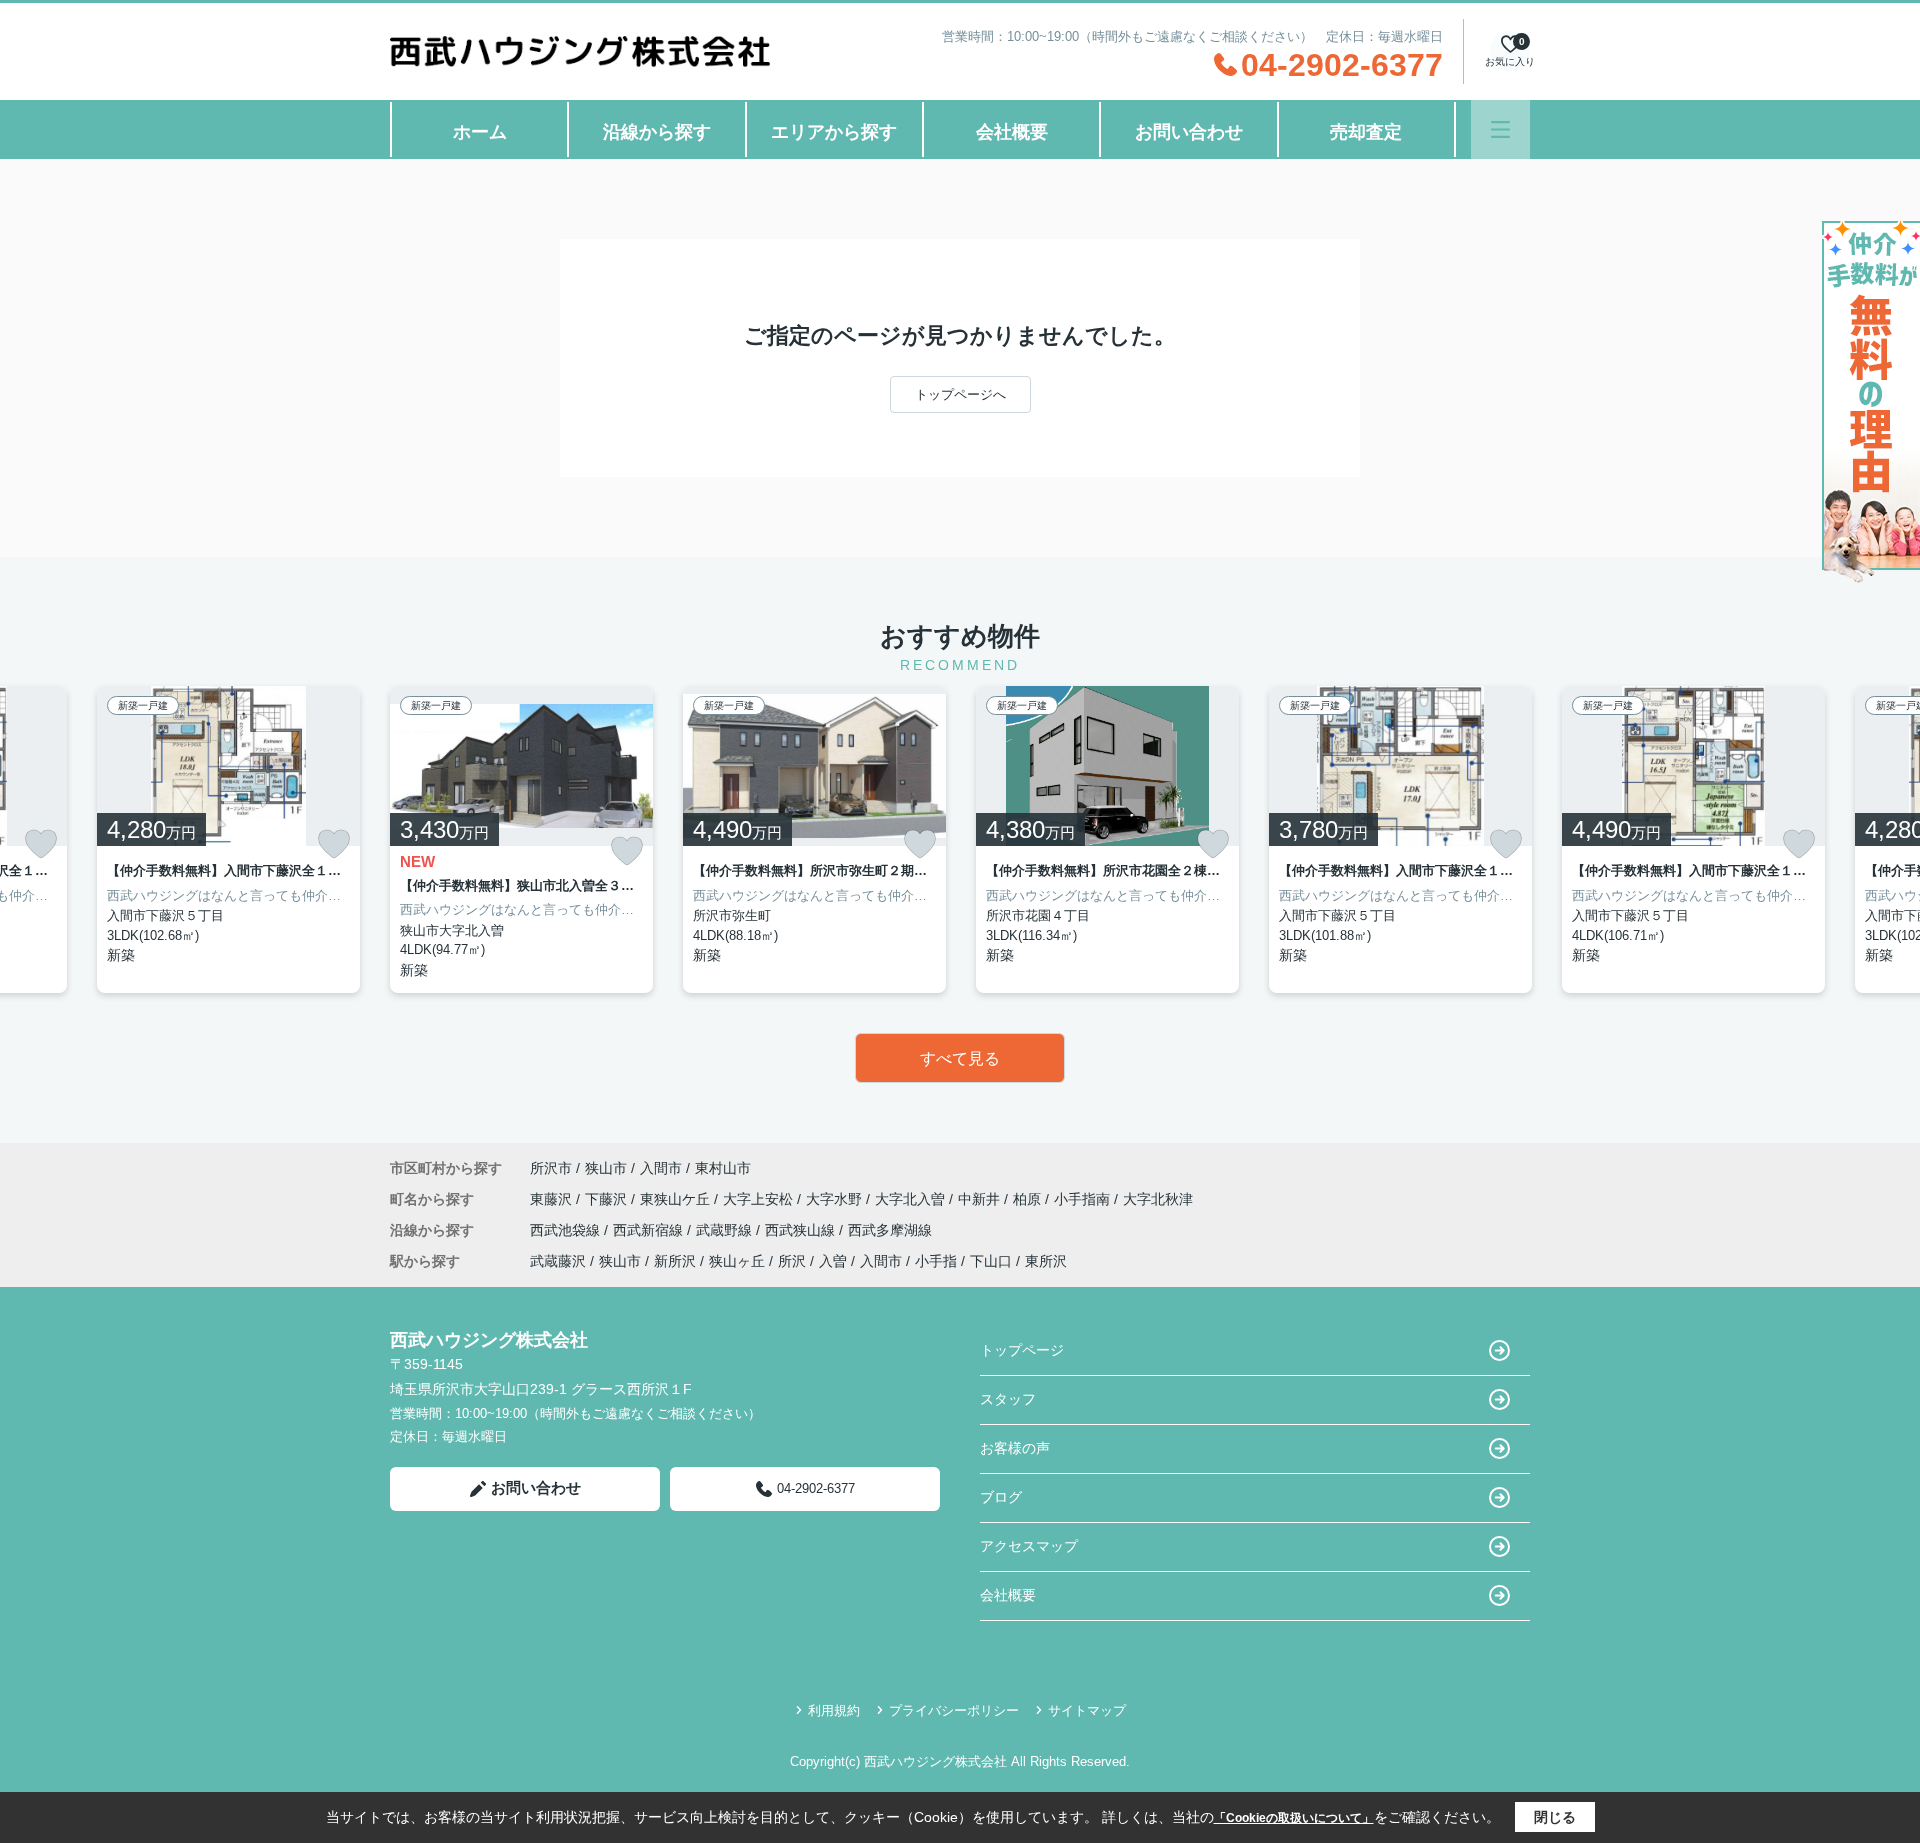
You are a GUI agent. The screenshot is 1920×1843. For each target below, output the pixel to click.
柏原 (1029, 1199)
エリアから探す (834, 132)
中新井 (981, 1199)
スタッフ (1008, 1399)
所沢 (792, 1261)
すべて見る (960, 1058)
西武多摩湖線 (890, 1230)
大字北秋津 (1158, 1199)
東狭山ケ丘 (677, 1199)
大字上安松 (760, 1199)
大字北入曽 (912, 1199)
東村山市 (723, 1168)
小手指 (936, 1261)
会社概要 (1012, 132)
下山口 (991, 1261)
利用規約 (834, 1710)
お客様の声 (1015, 1448)
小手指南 (1084, 1199)
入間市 (661, 1168)
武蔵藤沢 (558, 1261)
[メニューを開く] (1500, 129)
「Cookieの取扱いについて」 (1294, 1818)
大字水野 (836, 1199)
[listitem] (521, 839)
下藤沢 (608, 1199)
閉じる (1555, 1817)
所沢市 (551, 1168)
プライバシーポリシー (954, 1710)
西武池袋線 (567, 1230)
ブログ (1001, 1497)
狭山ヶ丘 (737, 1261)
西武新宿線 (650, 1230)
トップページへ (960, 394)
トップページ (1022, 1350)
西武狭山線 (802, 1230)
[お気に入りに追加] (41, 844)
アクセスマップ (1029, 1546)
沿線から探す (657, 132)
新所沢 (675, 1261)
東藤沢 (553, 1199)
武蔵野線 (726, 1230)
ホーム (480, 132)
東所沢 (1046, 1261)
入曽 (833, 1261)
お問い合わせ (1189, 132)
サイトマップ (1087, 1710)
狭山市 (606, 1168)
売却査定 (1366, 132)
